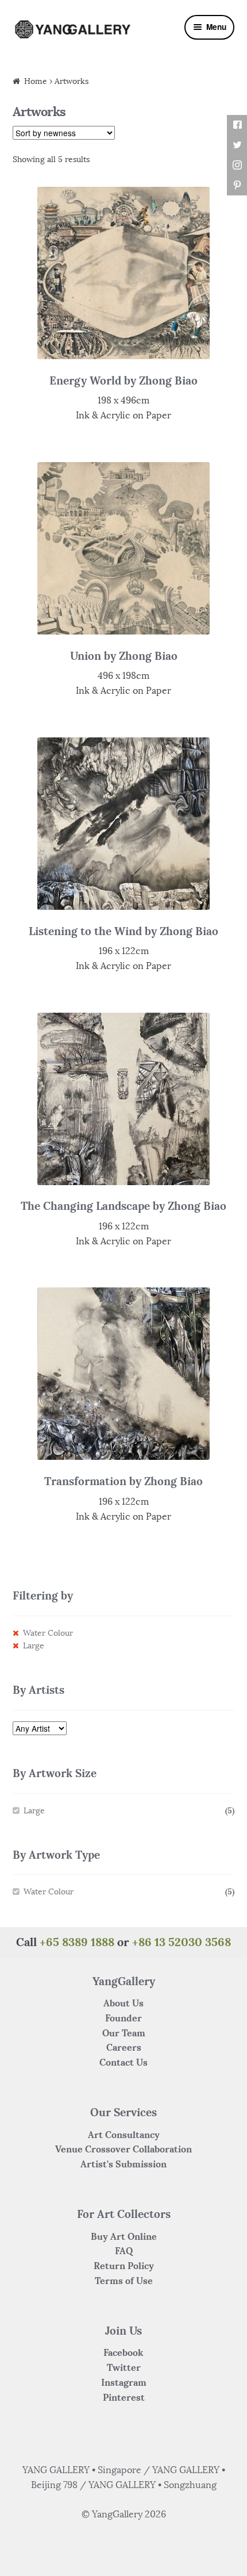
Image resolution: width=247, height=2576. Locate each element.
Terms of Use (124, 2281)
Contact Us (123, 2062)
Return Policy (124, 2266)
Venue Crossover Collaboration (123, 2149)
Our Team (124, 2033)
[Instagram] (237, 165)
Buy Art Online (124, 2236)
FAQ (124, 2251)
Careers (124, 2047)
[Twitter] (237, 145)
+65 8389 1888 (77, 1942)
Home (36, 81)
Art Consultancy (124, 2135)
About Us (123, 2003)
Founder (123, 2018)
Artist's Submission (123, 2164)
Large (34, 1646)
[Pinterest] (237, 185)
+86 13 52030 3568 (182, 1942)
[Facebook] (237, 125)
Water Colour (48, 1633)
